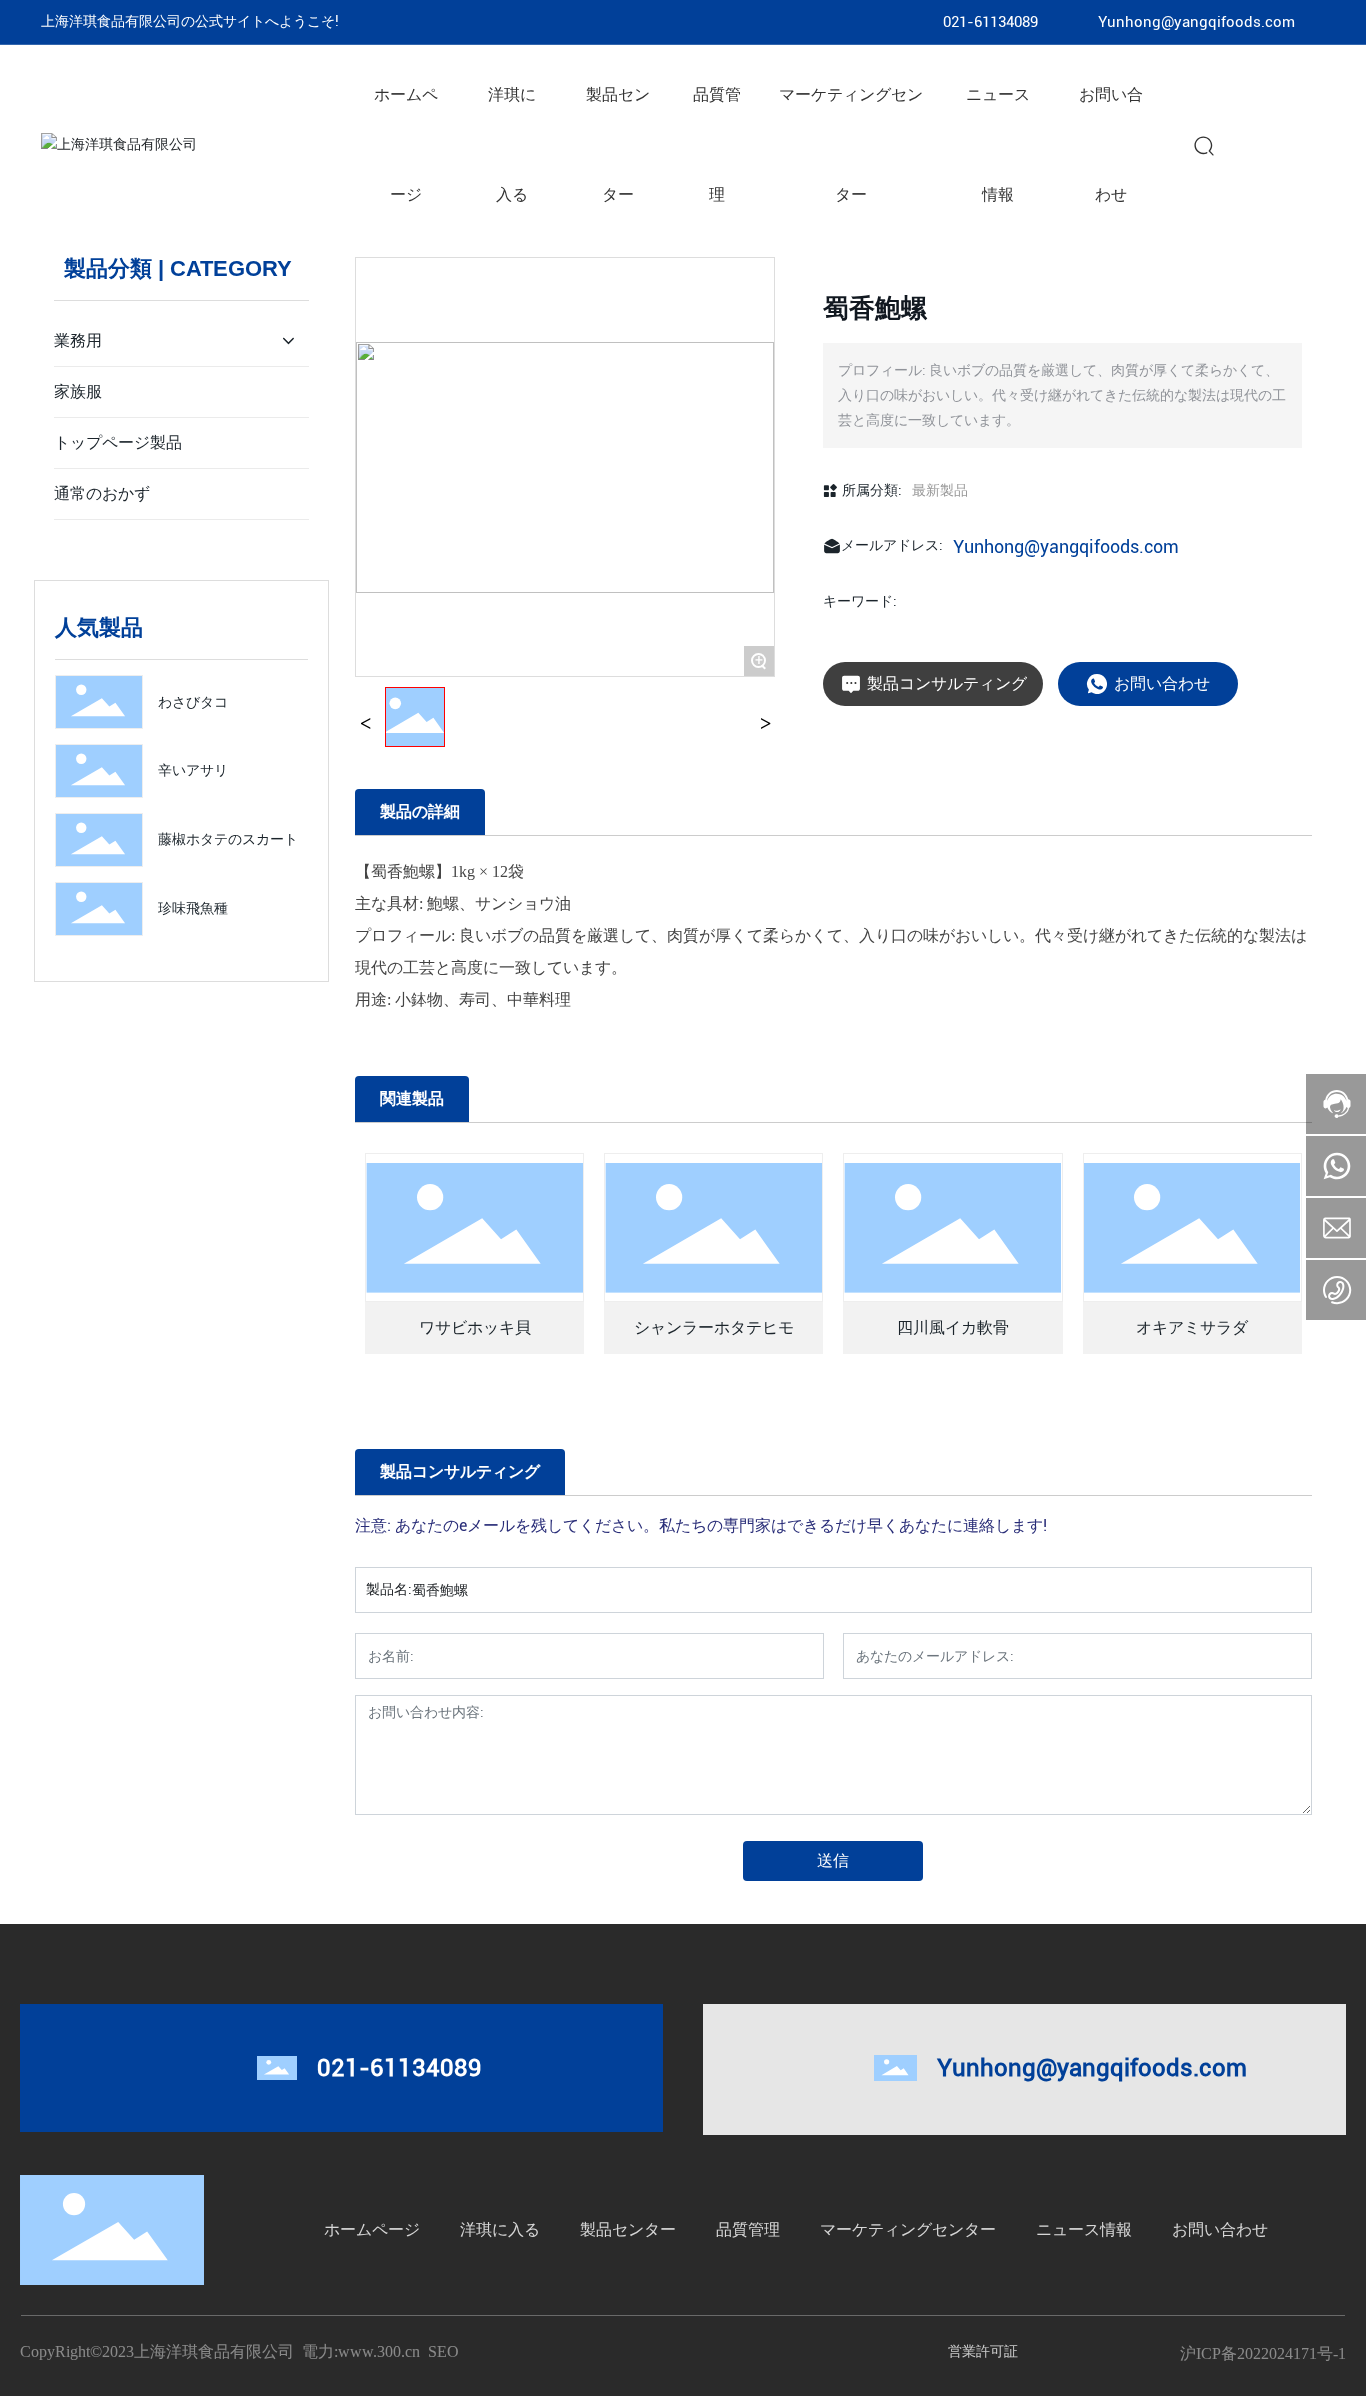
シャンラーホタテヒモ (714, 1327)
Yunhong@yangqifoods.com (1196, 22)
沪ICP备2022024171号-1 (1263, 2353)
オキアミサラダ (1192, 1327)
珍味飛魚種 (193, 908)
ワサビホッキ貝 (475, 1327)
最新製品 (940, 490)
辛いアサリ (193, 770)
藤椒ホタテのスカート (228, 839)
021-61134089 (990, 22)
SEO (443, 2351)
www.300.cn (379, 2351)
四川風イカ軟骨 (953, 1327)
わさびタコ (193, 702)
